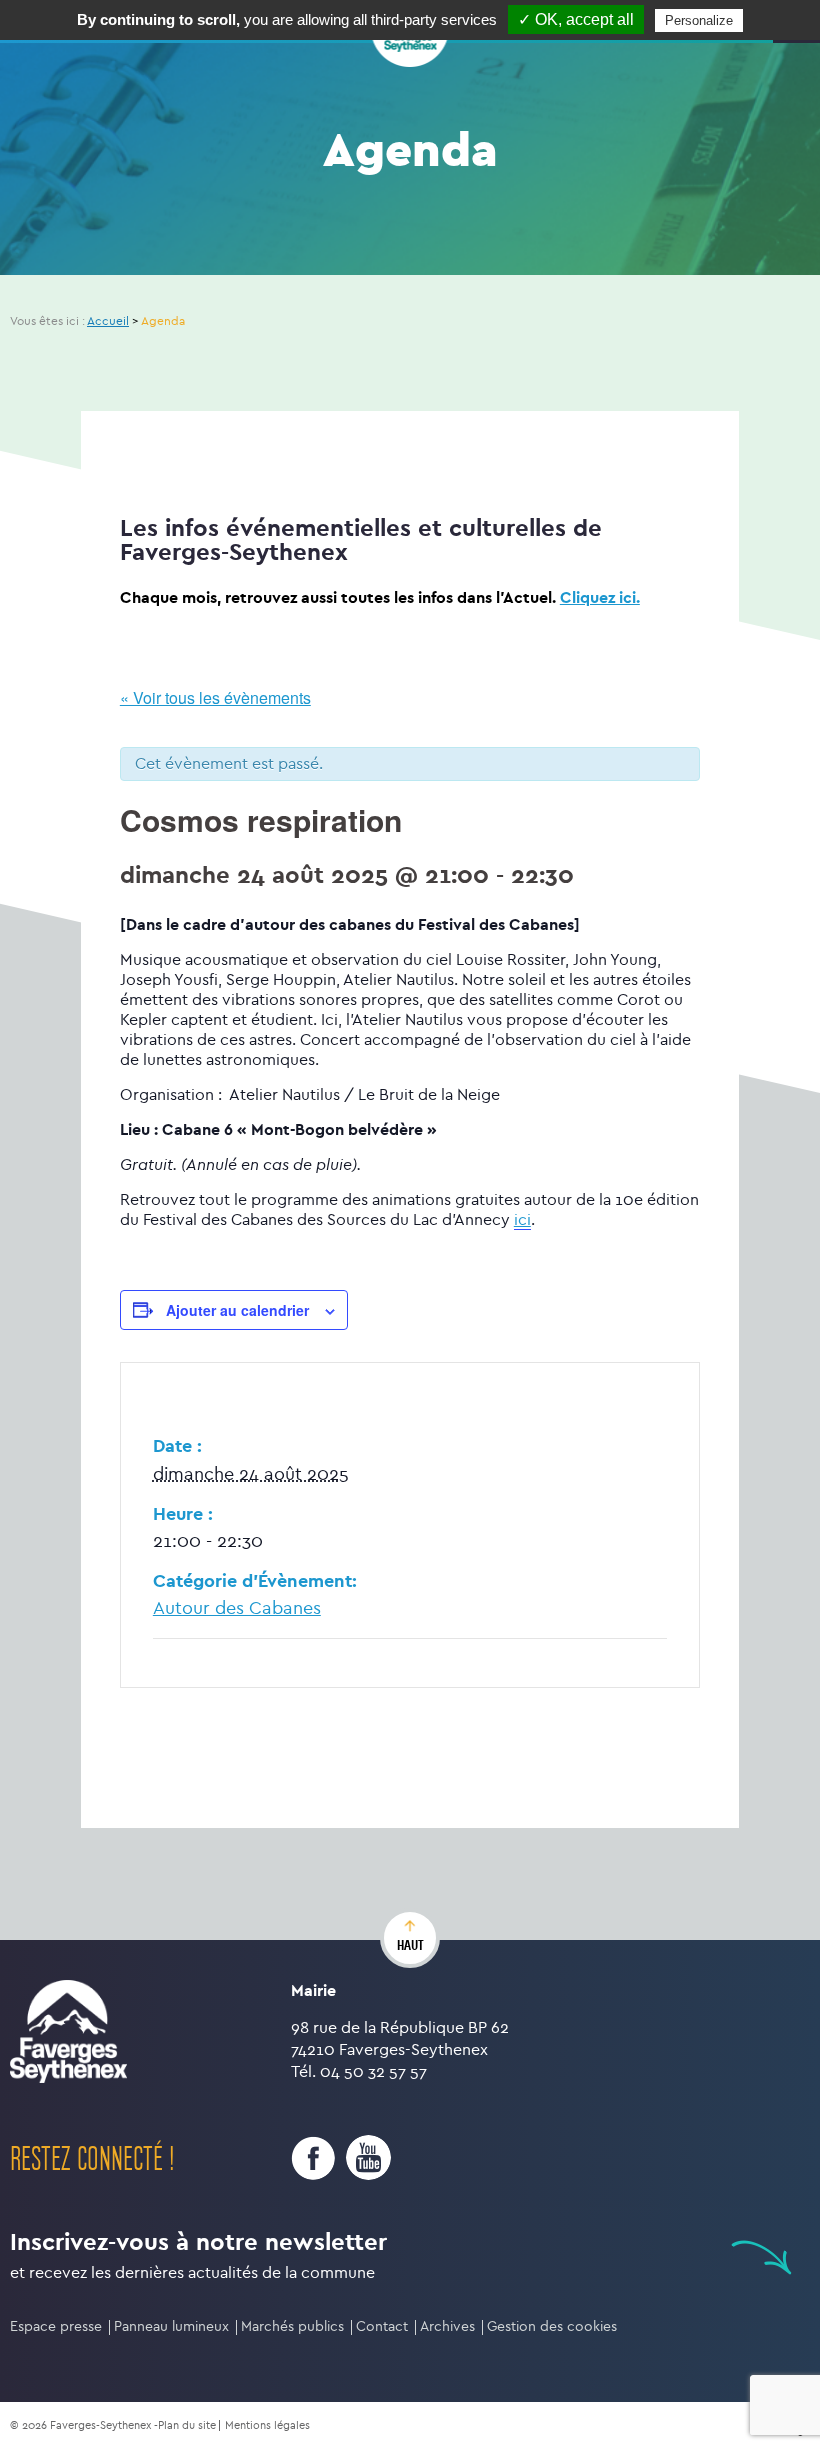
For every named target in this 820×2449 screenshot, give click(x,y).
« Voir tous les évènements (215, 697)
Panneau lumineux (171, 2326)
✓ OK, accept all (576, 19)
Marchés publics (292, 2326)
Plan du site (187, 2425)
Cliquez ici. (600, 597)
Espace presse (56, 2326)
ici (522, 1219)
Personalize (699, 20)
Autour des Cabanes (237, 1608)
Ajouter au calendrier (237, 1310)
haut (410, 1945)
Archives (447, 2326)
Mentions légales (267, 2425)
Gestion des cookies (552, 2326)
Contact (382, 2326)
